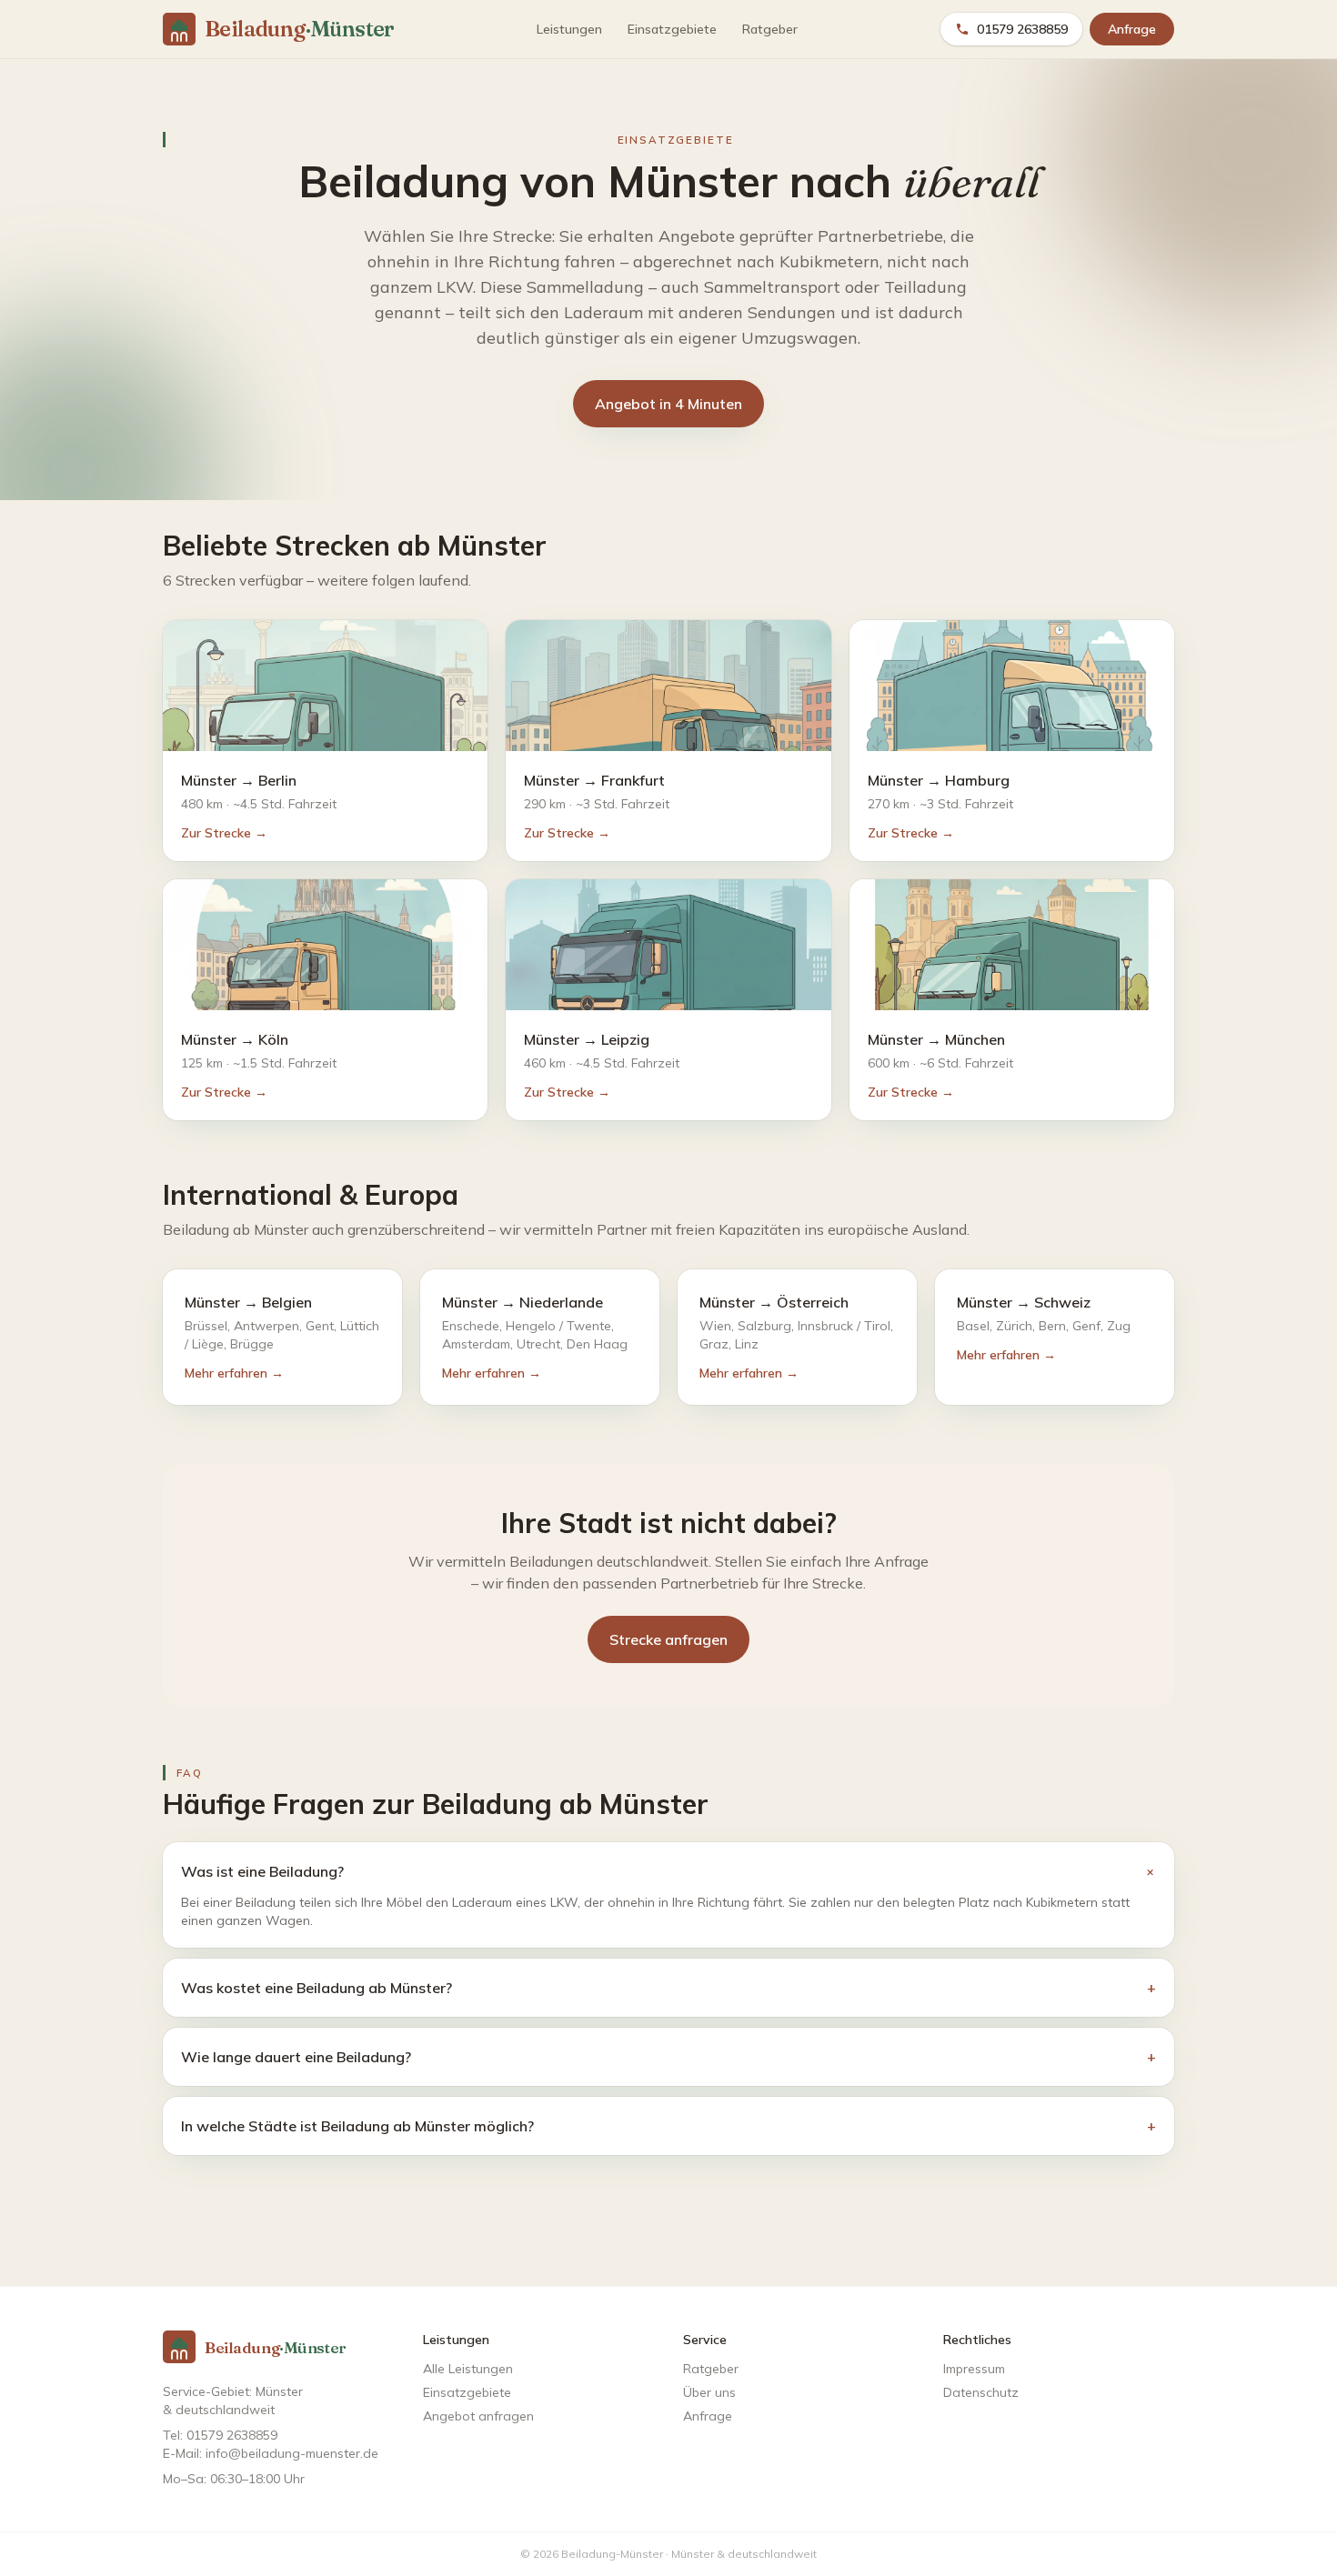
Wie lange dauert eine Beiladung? (668, 2057)
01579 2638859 (1022, 29)
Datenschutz (981, 2392)
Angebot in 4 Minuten (668, 404)
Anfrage (1132, 29)
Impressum (974, 2369)
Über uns (709, 2392)
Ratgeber (770, 29)
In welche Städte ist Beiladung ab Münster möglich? (668, 2126)
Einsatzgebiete (672, 29)
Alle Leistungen (468, 2369)
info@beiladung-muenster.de (292, 2453)
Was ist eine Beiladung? (668, 1872)
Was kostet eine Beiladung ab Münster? (668, 1988)
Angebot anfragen (478, 2416)
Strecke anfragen (668, 1639)
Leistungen (569, 29)
